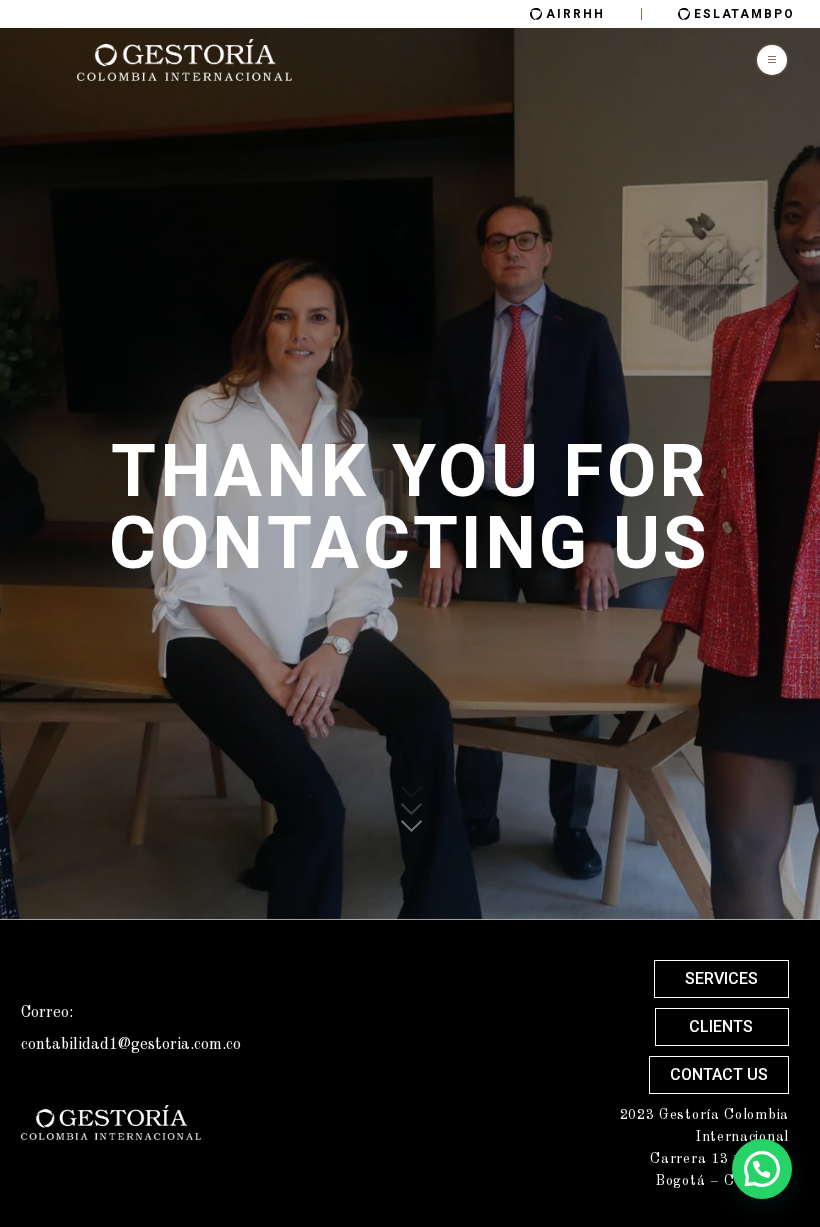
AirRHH (575, 14)
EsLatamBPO (744, 14)
